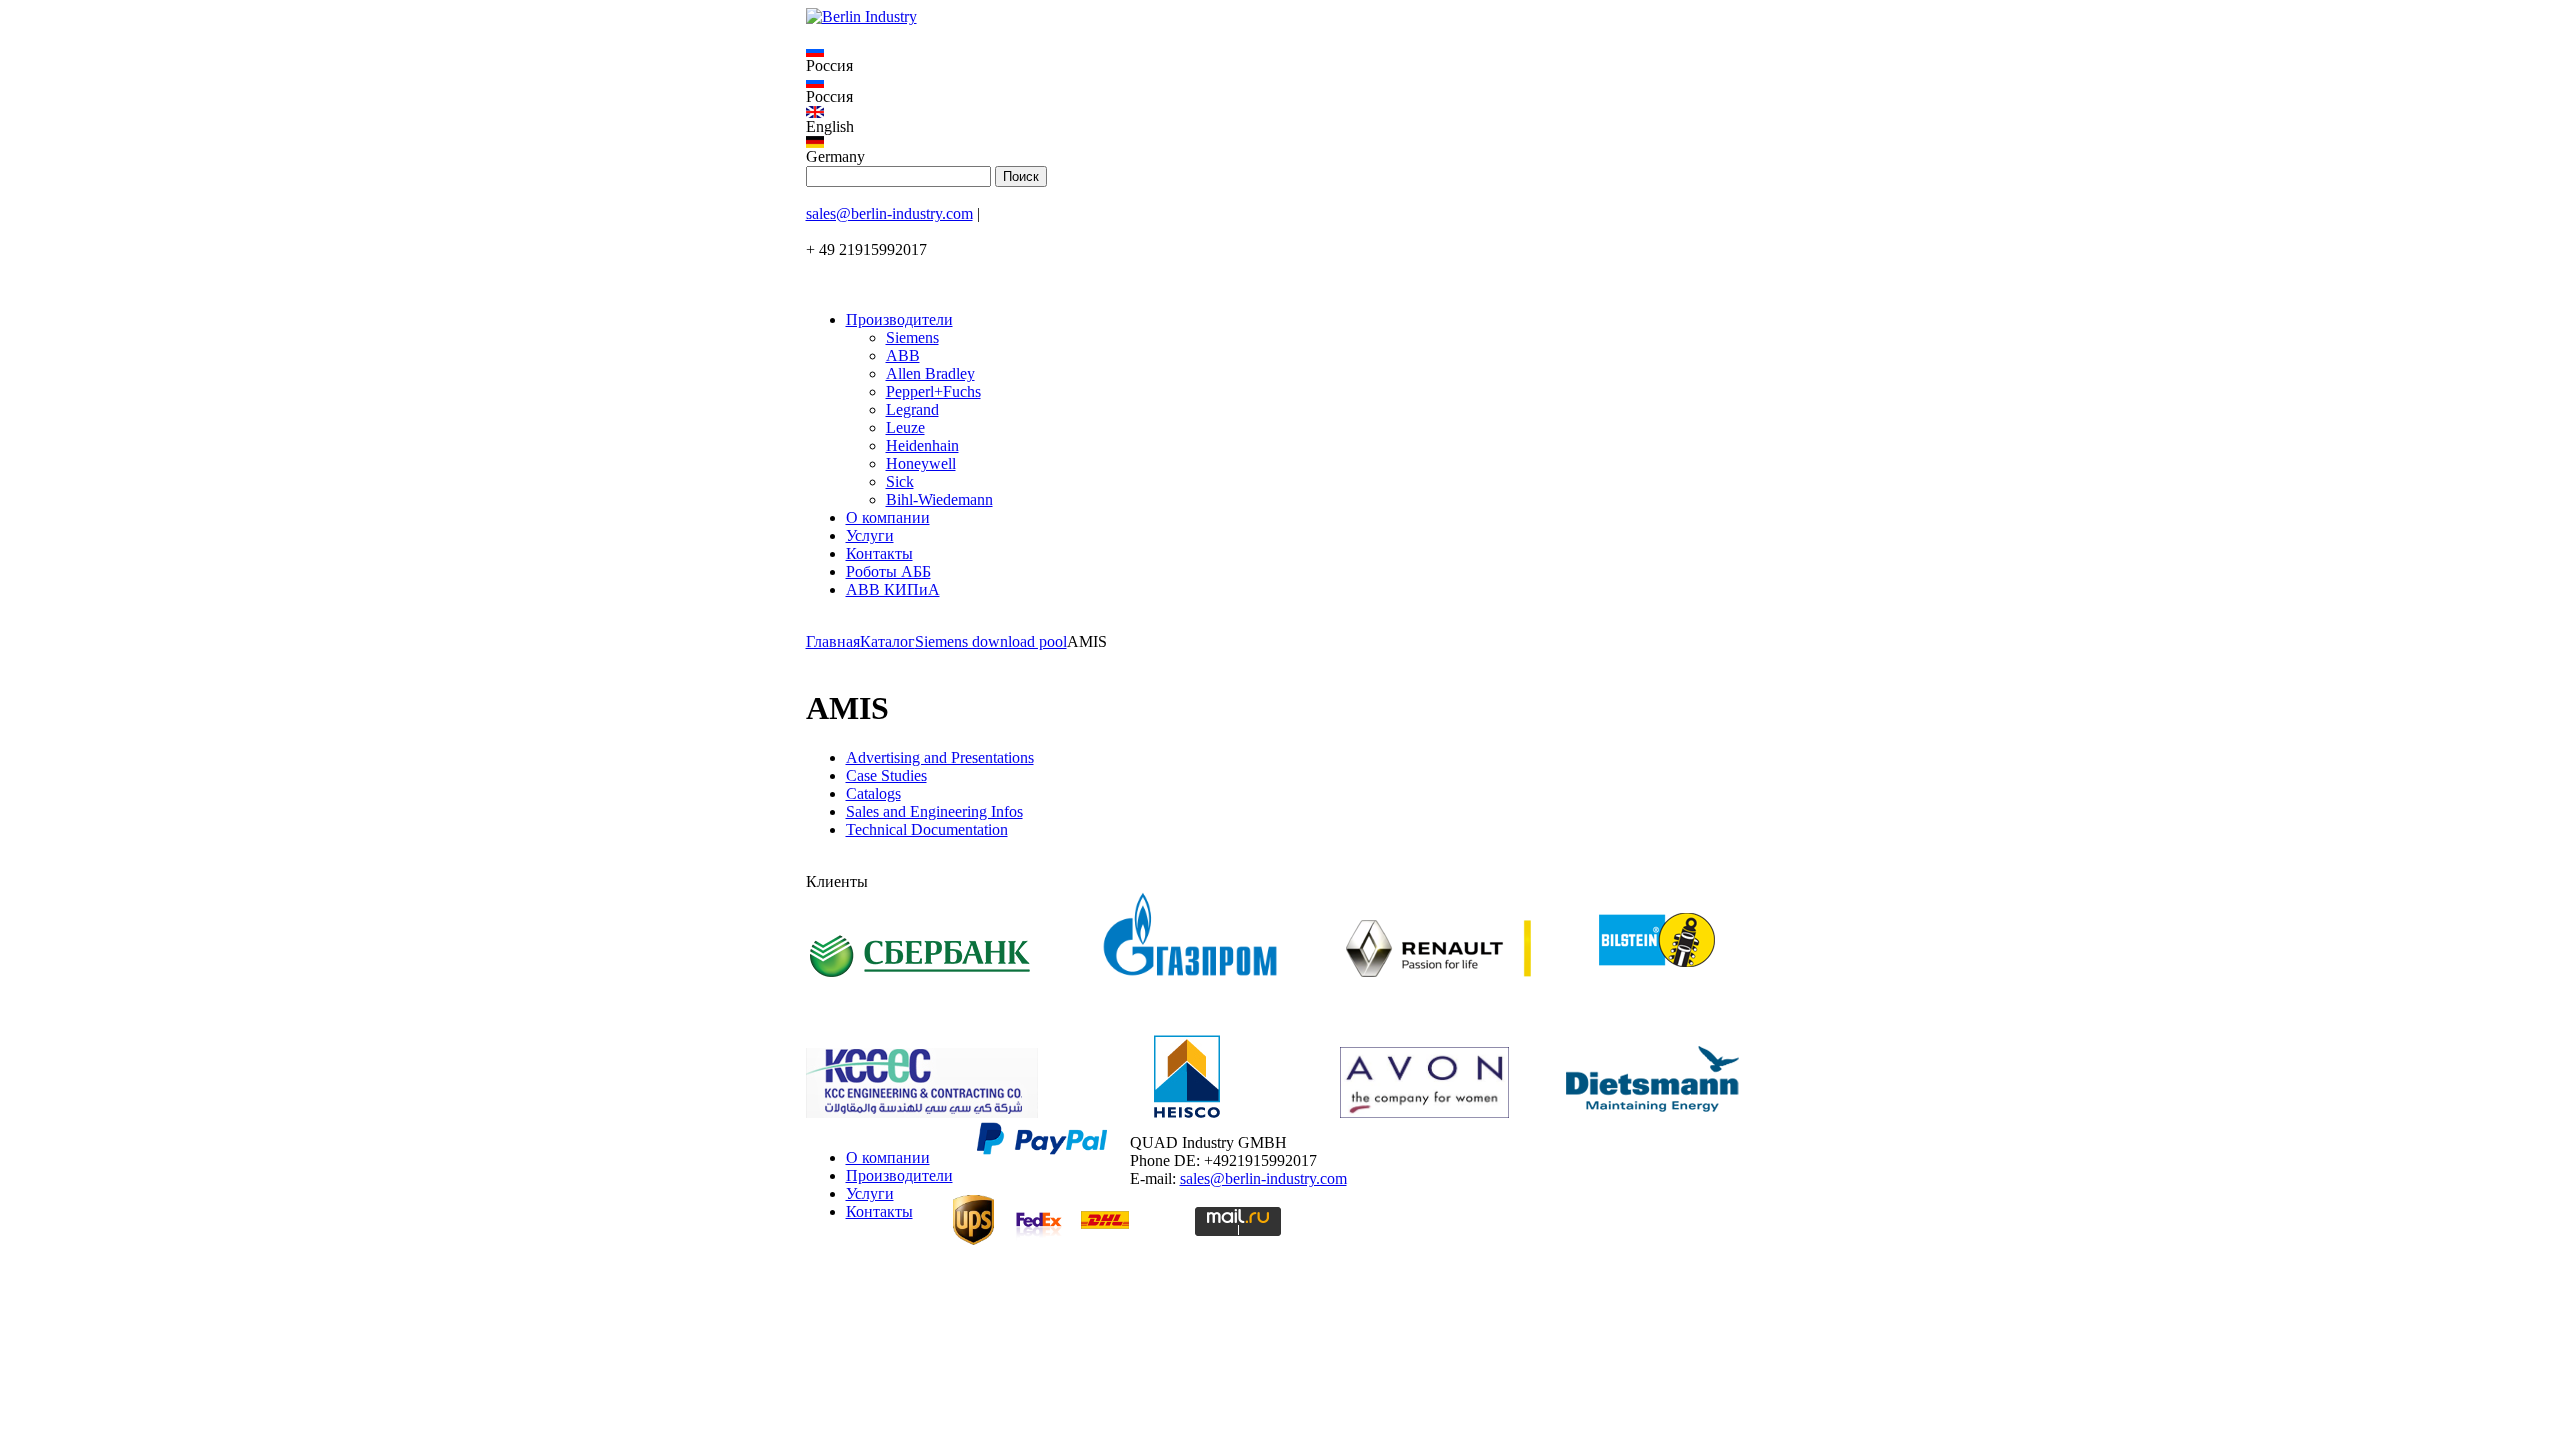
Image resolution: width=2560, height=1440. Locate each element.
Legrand (912, 409)
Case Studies (886, 775)
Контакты (879, 553)
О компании (888, 517)
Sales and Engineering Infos (934, 811)
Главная (833, 641)
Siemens (912, 337)
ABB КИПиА (893, 589)
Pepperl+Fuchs (933, 391)
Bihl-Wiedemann (939, 499)
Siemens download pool (991, 641)
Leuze (905, 427)
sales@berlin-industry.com (889, 213)
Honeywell (921, 463)
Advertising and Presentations (940, 757)
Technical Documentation (927, 829)
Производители (899, 319)
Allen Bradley (930, 373)
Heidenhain (922, 445)
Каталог (887, 641)
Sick (900, 481)
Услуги (870, 535)
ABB (903, 355)
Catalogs (873, 793)
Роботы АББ (888, 571)
